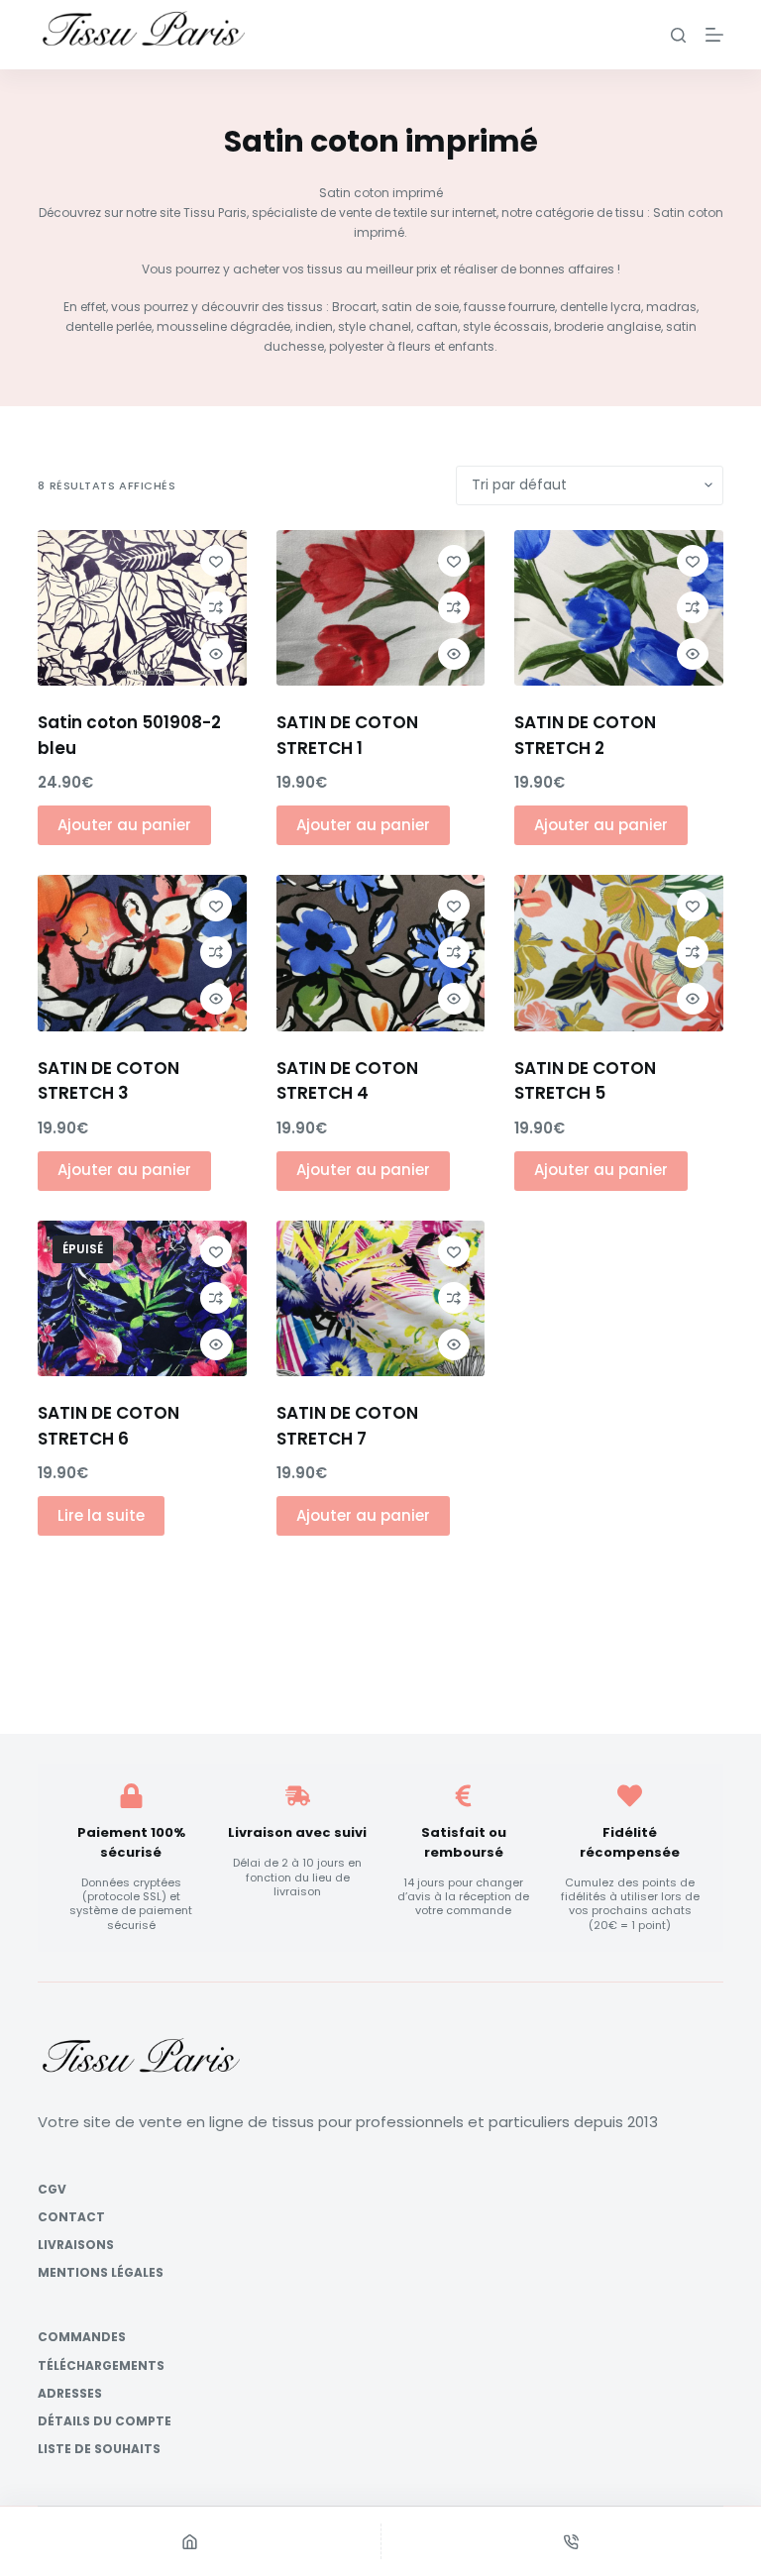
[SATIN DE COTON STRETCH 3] (142, 953)
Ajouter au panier (124, 825)
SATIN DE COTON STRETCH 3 (109, 1081)
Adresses (70, 2394)
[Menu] (714, 35)
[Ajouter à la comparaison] (216, 607)
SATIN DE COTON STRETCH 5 (585, 1081)
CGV (52, 2190)
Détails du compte (105, 2421)
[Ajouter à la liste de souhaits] (216, 561)
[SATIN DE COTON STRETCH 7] (380, 1299)
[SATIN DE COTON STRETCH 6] (142, 1299)
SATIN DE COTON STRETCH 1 (347, 735)
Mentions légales (101, 2273)
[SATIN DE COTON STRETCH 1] (380, 608)
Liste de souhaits (99, 2449)
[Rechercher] (678, 35)
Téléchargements (101, 2366)
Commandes (82, 2338)
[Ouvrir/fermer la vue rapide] (216, 654)
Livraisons (76, 2245)
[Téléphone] (572, 2541)
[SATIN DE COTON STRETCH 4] (380, 953)
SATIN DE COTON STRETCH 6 (109, 1426)
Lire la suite (101, 1515)
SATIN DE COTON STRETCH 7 (347, 1426)
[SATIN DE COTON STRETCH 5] (618, 953)
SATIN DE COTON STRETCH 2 (585, 735)
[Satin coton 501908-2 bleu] (142, 608)
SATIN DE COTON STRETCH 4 (347, 1081)
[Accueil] (190, 2541)
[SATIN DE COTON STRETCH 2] (618, 608)
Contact (71, 2217)
